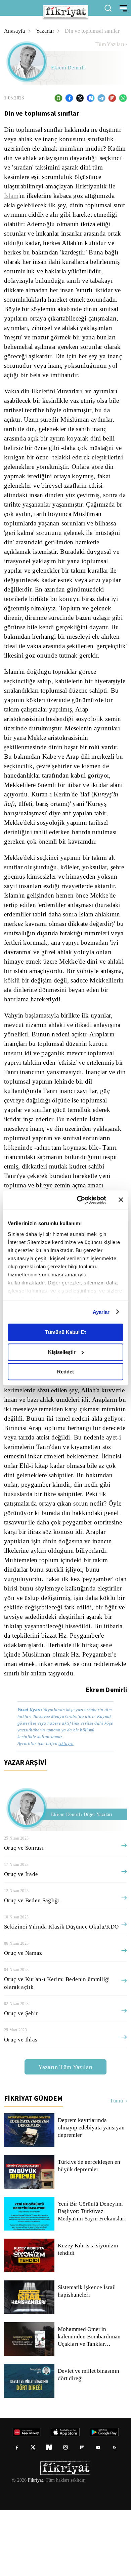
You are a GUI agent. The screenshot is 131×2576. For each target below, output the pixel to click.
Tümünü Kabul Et (65, 1332)
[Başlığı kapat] (121, 1200)
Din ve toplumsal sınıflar (95, 31)
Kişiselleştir (62, 1352)
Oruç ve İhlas (20, 2106)
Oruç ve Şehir (20, 2079)
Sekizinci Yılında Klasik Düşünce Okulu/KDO (59, 1993)
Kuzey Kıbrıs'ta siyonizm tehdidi (87, 2315)
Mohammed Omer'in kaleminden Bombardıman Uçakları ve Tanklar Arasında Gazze (91, 2403)
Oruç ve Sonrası (24, 1914)
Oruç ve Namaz (23, 2019)
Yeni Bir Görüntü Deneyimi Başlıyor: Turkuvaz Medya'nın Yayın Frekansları (92, 2277)
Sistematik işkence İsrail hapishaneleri (87, 2357)
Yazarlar (46, 31)
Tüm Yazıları (110, 44)
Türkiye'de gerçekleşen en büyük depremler (90, 2232)
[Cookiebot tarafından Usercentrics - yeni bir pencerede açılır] (79, 1200)
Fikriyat (35, 2546)
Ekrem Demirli (68, 68)
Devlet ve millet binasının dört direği (89, 2441)
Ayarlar (101, 1312)
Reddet (65, 1372)
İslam (12, 196)
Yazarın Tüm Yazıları (65, 2133)
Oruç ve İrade (21, 1940)
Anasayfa (15, 31)
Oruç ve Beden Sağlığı (32, 1966)
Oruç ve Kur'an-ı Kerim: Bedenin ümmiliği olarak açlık (56, 2049)
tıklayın (66, 1809)
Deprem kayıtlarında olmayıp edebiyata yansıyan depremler (92, 2194)
